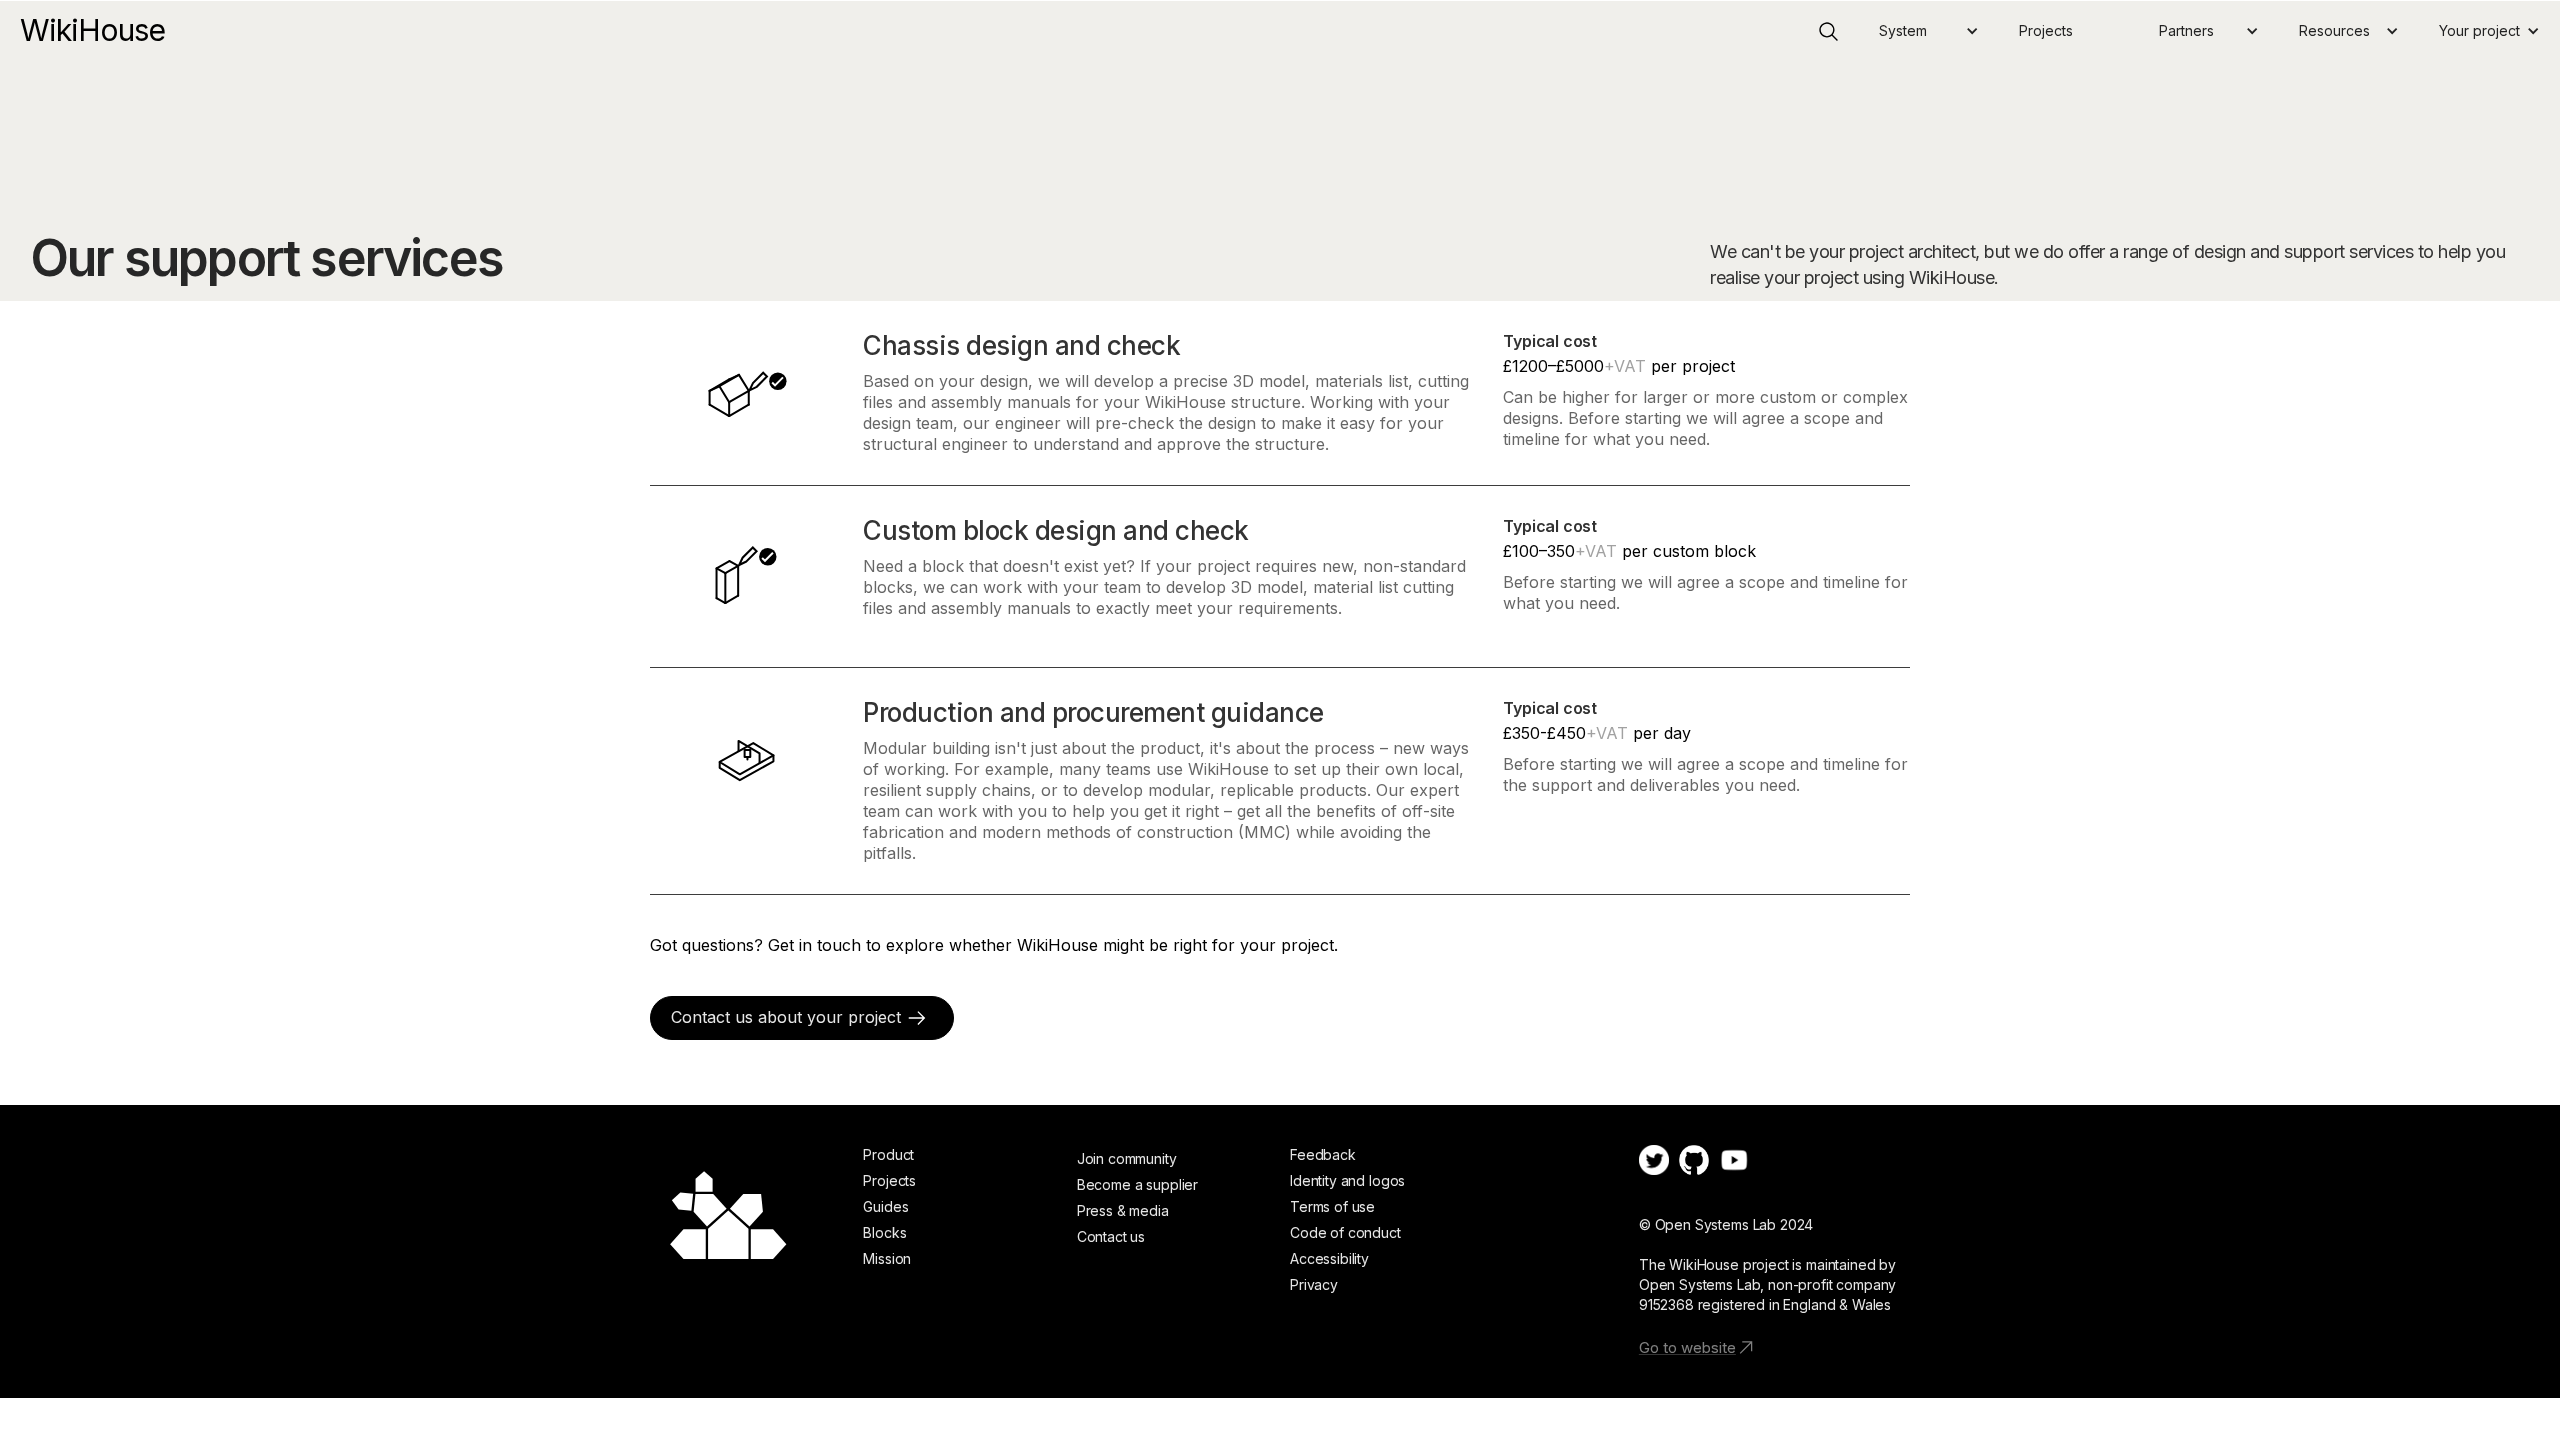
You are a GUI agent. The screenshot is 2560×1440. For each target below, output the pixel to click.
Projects (2046, 30)
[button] (1929, 30)
